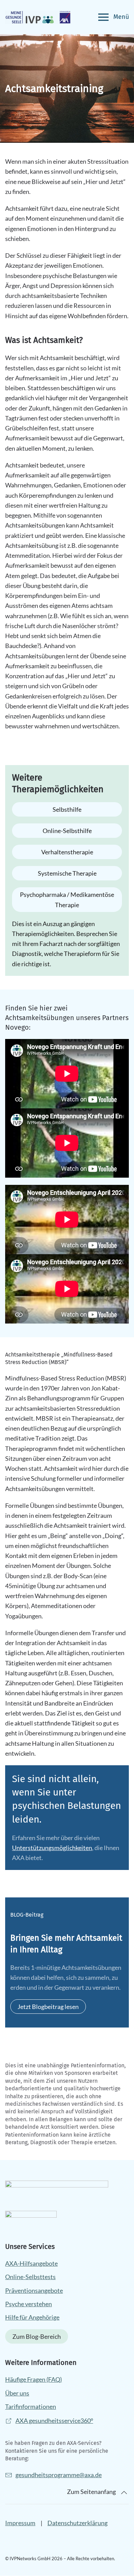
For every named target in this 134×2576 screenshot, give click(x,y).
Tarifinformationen (31, 2406)
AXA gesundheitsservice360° (54, 2421)
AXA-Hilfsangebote (31, 2263)
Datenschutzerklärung (77, 2523)
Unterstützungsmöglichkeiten (52, 1848)
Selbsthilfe (67, 809)
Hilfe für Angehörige (32, 2317)
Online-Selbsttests (30, 2277)
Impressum (20, 2523)
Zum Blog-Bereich (37, 2337)
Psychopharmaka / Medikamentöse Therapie (67, 900)
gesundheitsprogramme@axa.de (59, 2475)
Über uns (17, 2393)
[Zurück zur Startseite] (38, 17)
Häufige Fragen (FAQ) (33, 2380)
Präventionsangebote (34, 2290)
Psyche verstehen (29, 2304)
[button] (114, 17)
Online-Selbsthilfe (67, 831)
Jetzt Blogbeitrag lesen (48, 2007)
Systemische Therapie (67, 873)
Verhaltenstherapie (67, 852)
